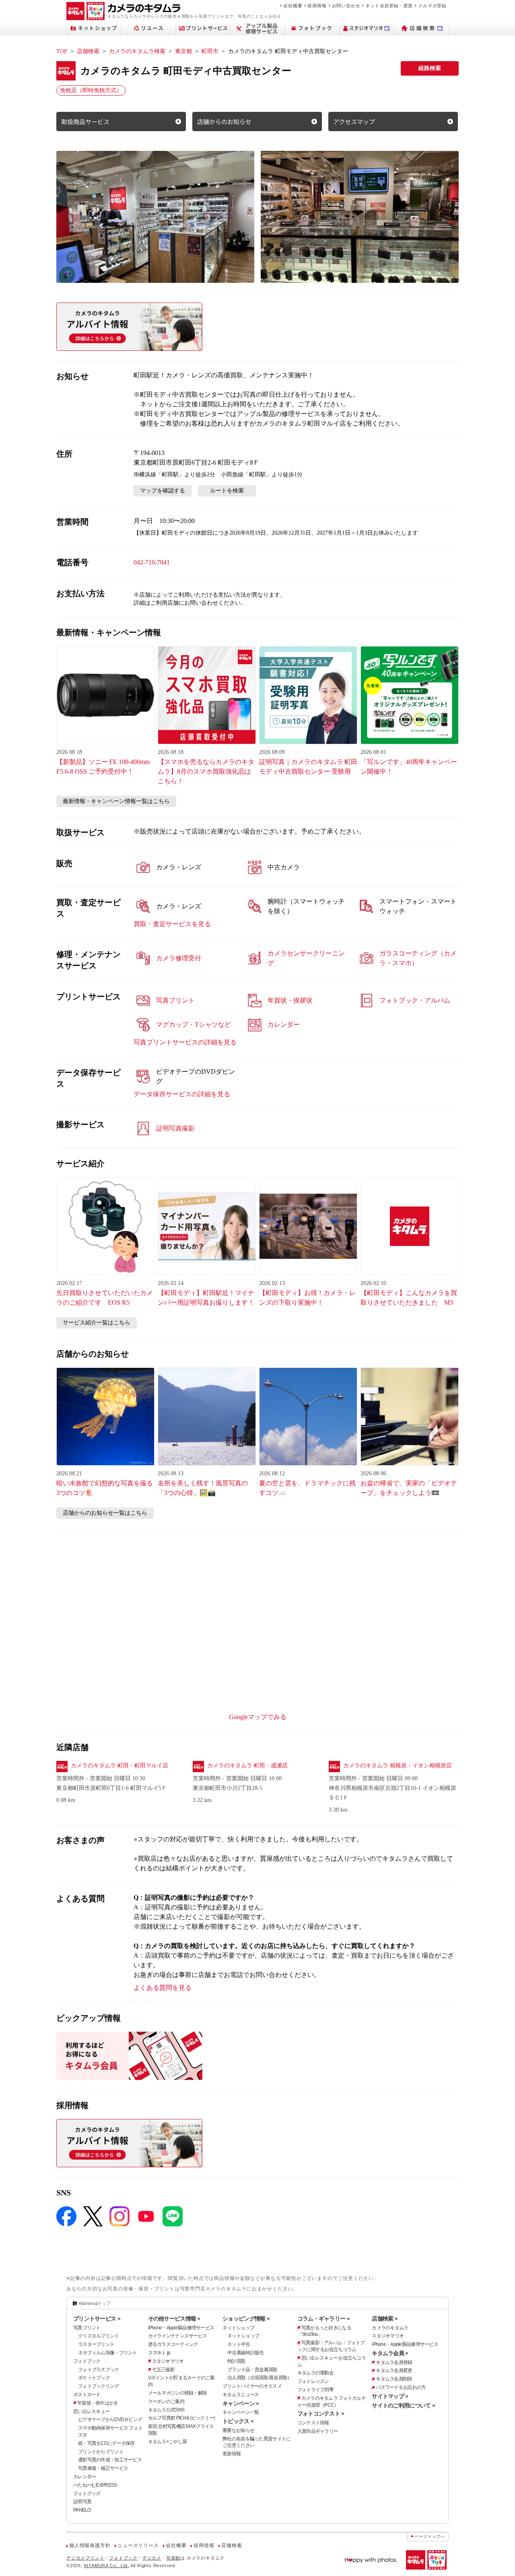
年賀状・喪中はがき (98, 2403)
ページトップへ (430, 2536)
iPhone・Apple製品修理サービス (181, 2328)
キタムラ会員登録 (394, 2362)
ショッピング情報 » (246, 2319)
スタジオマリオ (168, 2361)
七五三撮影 (163, 2370)
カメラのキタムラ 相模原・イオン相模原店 (398, 1766)
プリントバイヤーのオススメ (252, 2386)
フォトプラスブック (99, 2370)
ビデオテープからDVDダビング (110, 2420)
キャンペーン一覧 (241, 2412)
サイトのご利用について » (403, 2405)
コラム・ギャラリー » (323, 2319)
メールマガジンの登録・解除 (178, 2393)
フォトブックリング (99, 2386)
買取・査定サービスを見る (172, 924)
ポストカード (87, 2395)
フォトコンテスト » (321, 2413)
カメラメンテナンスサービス (178, 2336)
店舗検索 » (385, 2319)
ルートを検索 (227, 491)
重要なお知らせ (238, 2430)
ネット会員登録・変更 (389, 6)
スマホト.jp (159, 2353)
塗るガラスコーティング (173, 2344)
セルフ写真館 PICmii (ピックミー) (182, 2418)
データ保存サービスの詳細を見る (182, 1094)
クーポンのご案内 (166, 2401)
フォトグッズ (87, 2494)
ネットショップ (238, 2328)
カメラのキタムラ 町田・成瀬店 (247, 1766)
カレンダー (84, 2477)
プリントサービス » (97, 2319)
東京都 (183, 51)
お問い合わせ (346, 6)
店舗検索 (88, 51)
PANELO (82, 2510)
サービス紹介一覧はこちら (97, 1323)
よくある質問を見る (163, 1988)
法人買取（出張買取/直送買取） (260, 2378)
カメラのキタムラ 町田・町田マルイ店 (119, 1766)
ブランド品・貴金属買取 (252, 2370)
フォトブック (87, 2361)
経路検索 (430, 68)
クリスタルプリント (99, 2336)
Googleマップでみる (258, 1717)
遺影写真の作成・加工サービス (110, 2460)
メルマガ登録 (432, 6)
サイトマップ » (390, 2396)
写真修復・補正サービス (103, 2468)
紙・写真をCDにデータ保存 (106, 2443)
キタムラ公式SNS (166, 2410)
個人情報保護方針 (90, 2545)
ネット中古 (239, 2344)
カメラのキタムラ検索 (137, 51)
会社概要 (293, 6)
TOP (62, 51)
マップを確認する (163, 491)
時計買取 (236, 2361)
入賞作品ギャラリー (318, 2431)
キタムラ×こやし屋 (168, 2442)
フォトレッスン (313, 2381)
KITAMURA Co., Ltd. (107, 2566)
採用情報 (317, 6)
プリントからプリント (101, 2452)
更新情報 (232, 2454)
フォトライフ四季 (315, 2390)
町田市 (210, 51)
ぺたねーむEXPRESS (95, 2485)
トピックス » (238, 2421)
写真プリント (87, 2328)
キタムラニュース (241, 2395)
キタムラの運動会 (315, 2373)
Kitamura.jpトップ (95, 2303)
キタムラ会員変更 (394, 2370)
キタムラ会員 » (390, 2353)
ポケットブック (94, 2378)
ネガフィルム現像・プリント (108, 2353)
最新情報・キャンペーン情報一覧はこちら (116, 801)
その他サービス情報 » (174, 2319)
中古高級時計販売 (245, 2353)
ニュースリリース (138, 2545)
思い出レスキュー (91, 2411)
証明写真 (82, 2502)
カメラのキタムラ (390, 2328)
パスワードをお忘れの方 (401, 2387)
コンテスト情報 (313, 2423)
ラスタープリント (96, 2344)
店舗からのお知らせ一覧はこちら (105, 1513)
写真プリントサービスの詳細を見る (185, 1042)
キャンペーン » (241, 2403)
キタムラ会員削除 (394, 2379)
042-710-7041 (152, 562)
